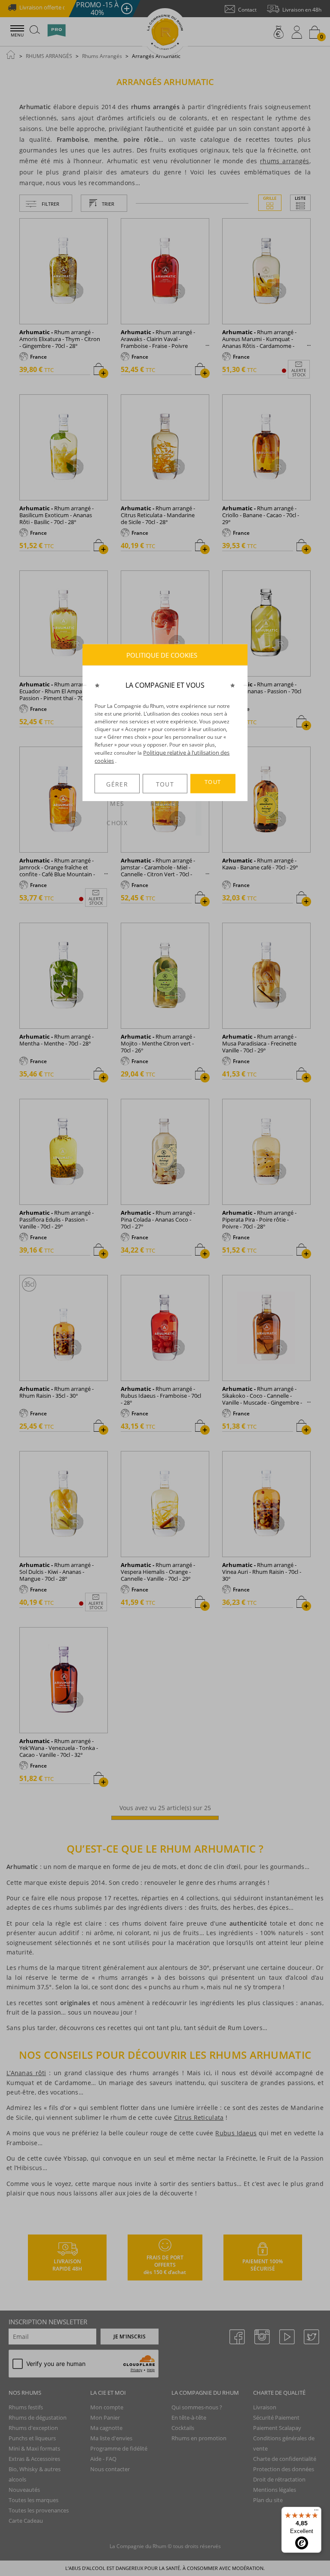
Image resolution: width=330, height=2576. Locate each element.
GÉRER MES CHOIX (117, 787)
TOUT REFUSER (165, 787)
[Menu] (316, 2512)
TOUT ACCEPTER (213, 786)
